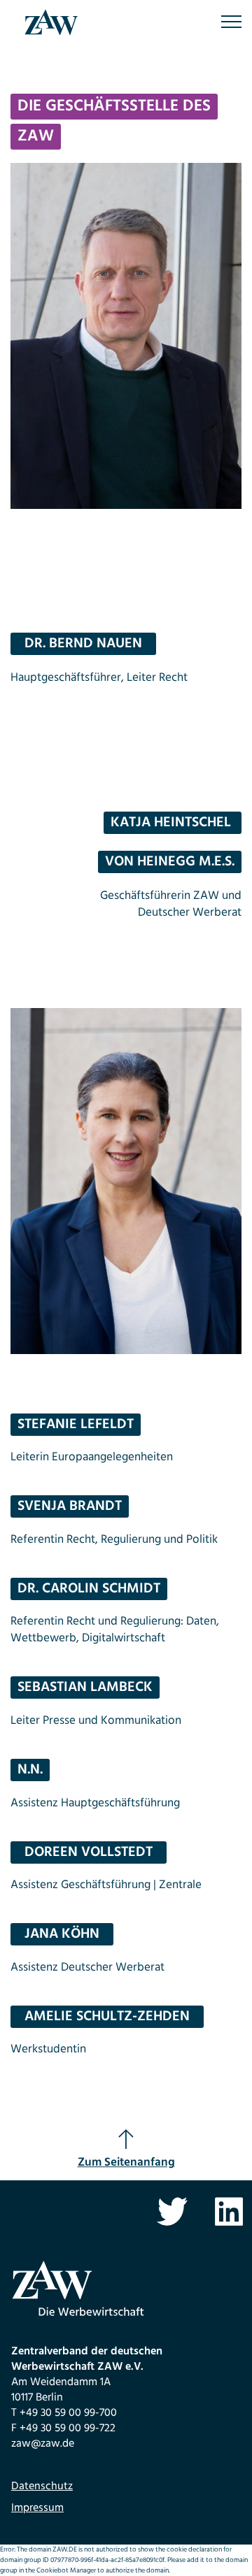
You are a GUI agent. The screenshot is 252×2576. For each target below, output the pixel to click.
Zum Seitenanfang (126, 2163)
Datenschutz (42, 2487)
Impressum (37, 2508)
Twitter (172, 2212)
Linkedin (229, 2212)
